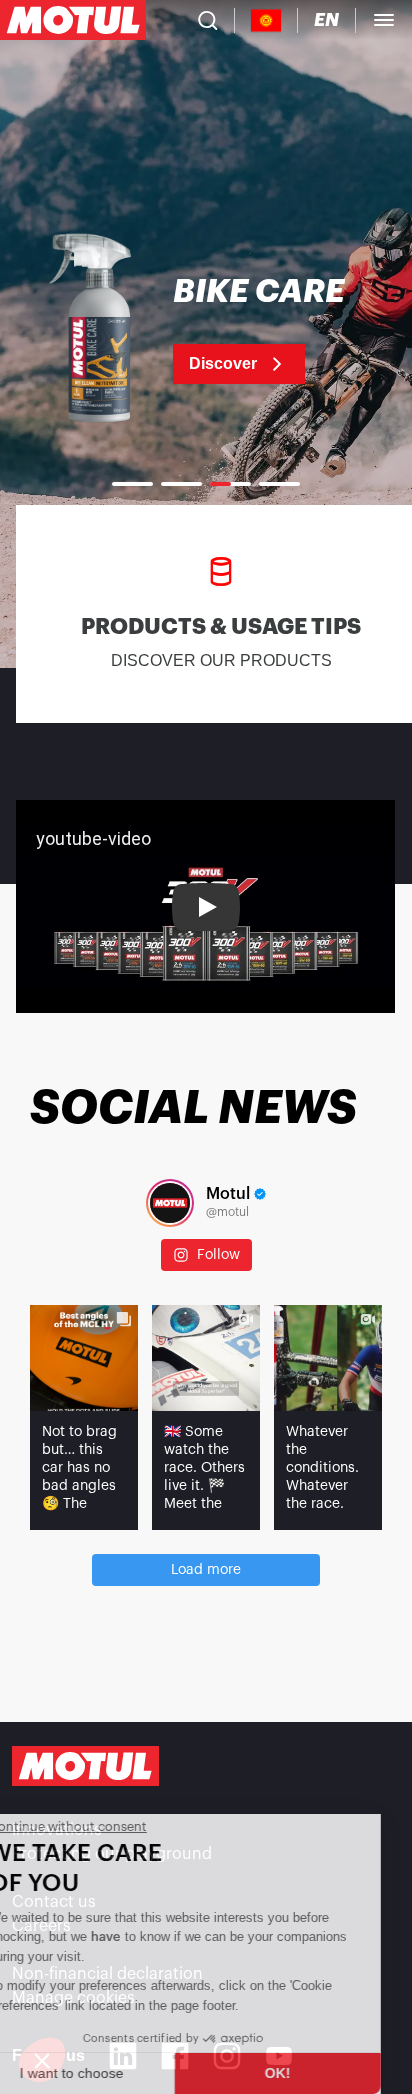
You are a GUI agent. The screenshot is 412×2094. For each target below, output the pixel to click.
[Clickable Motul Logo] (73, 20)
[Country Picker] (266, 20)
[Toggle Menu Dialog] (384, 20)
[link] (206, 330)
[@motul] (170, 1203)
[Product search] (208, 20)
